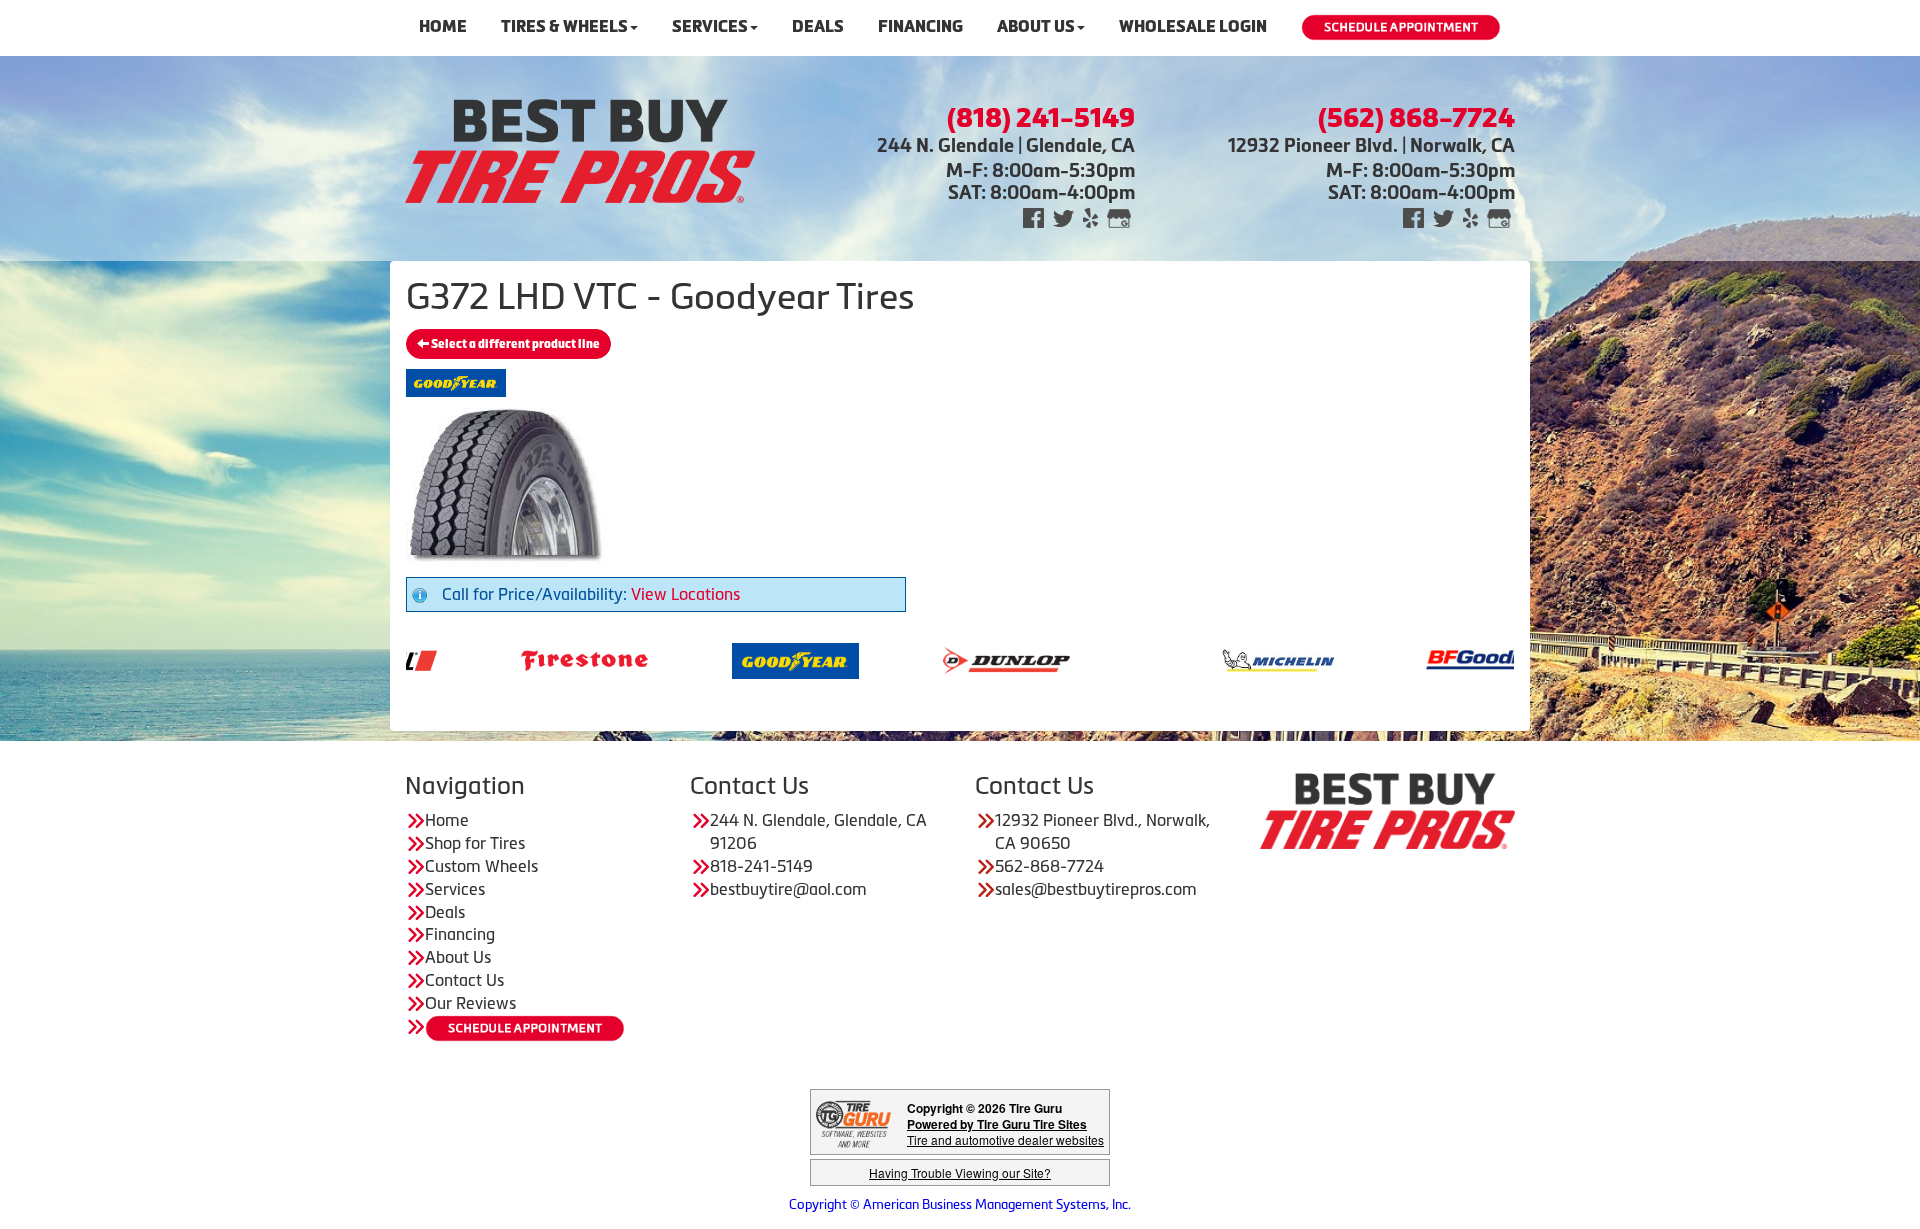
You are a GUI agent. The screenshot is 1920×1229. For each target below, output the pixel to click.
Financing (920, 26)
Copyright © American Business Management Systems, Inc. (960, 1204)
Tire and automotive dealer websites (1005, 1131)
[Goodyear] (698, 659)
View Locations (685, 594)
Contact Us (464, 980)
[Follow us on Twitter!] (1063, 216)
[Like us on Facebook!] (1033, 216)
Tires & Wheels (564, 26)
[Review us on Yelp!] (1090, 216)
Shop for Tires (475, 843)
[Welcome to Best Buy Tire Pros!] (580, 149)
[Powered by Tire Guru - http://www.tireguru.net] (853, 1122)
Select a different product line (514, 344)
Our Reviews (470, 1003)
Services (710, 26)
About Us (1036, 26)
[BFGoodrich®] (1392, 659)
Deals (818, 26)
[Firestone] (487, 659)
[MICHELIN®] (1181, 659)
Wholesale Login (1193, 26)
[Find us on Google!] (1119, 216)
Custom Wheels (481, 866)
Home (443, 26)
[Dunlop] (909, 659)
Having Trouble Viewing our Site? (960, 1172)
